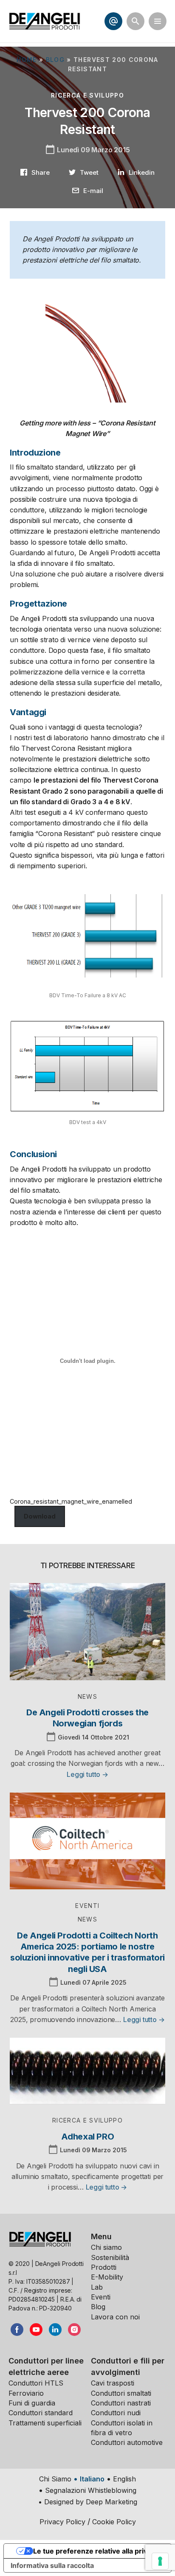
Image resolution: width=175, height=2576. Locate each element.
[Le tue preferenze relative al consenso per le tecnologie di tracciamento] (160, 2561)
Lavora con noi (115, 2317)
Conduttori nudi (116, 2413)
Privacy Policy (62, 2522)
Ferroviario (26, 2393)
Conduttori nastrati (121, 2403)
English (124, 2479)
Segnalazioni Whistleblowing (91, 2490)
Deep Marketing (111, 2502)
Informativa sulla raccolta (52, 2565)
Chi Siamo (55, 2479)
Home (27, 60)
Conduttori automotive (127, 2442)
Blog (55, 60)
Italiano (92, 2479)
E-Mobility (107, 2277)
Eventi (101, 2297)
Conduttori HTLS (36, 2383)
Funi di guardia (32, 2403)
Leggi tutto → (87, 1774)
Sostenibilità (110, 2257)
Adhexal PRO (88, 2137)
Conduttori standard (41, 2413)
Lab (97, 2287)
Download (40, 1516)
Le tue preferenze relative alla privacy (96, 2551)
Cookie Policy (114, 2522)
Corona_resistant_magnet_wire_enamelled (71, 1501)
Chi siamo (106, 2247)
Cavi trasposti (113, 2383)
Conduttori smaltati (121, 2393)
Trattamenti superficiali (45, 2423)
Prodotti (104, 2267)
